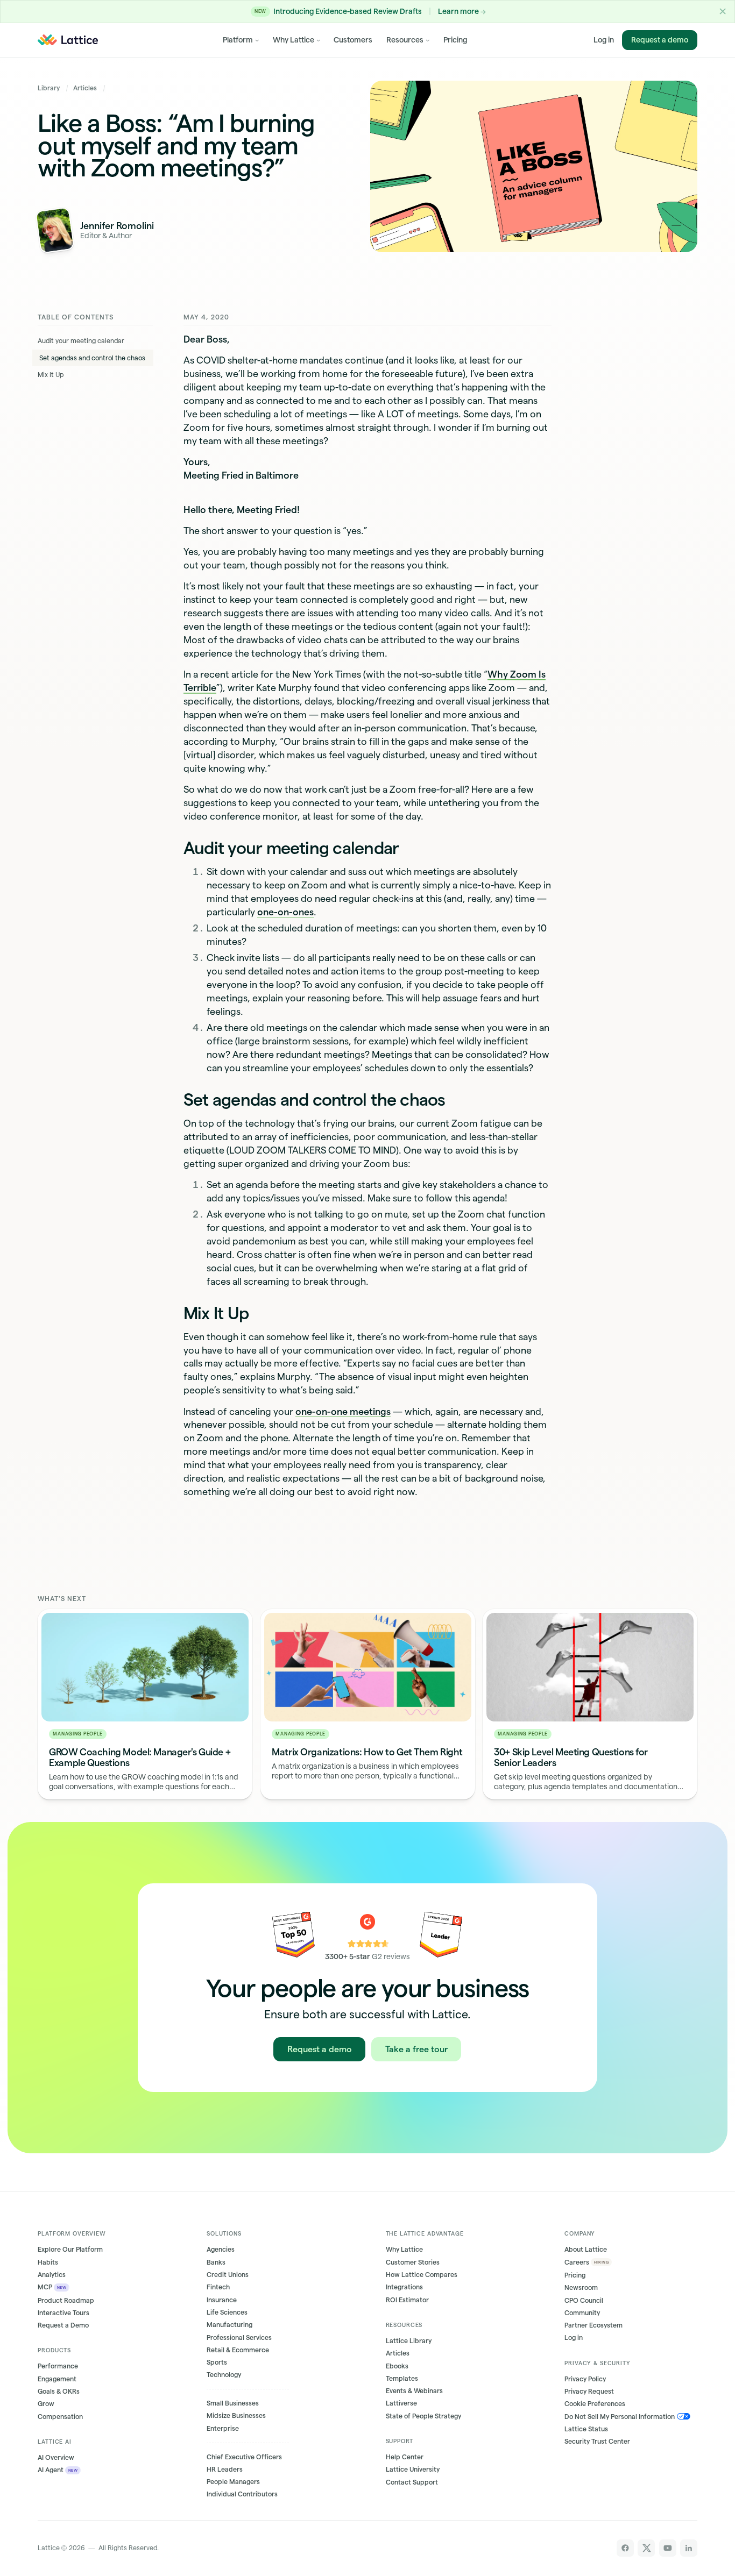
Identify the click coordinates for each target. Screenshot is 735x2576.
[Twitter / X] (646, 2548)
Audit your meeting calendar (81, 341)
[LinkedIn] (689, 2548)
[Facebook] (625, 2548)
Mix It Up (51, 375)
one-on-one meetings (343, 1411)
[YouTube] (668, 2548)
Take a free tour (416, 2049)
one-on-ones (285, 912)
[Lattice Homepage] (68, 40)
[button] (723, 12)
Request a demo (660, 40)
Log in (604, 40)
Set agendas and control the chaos (92, 358)
